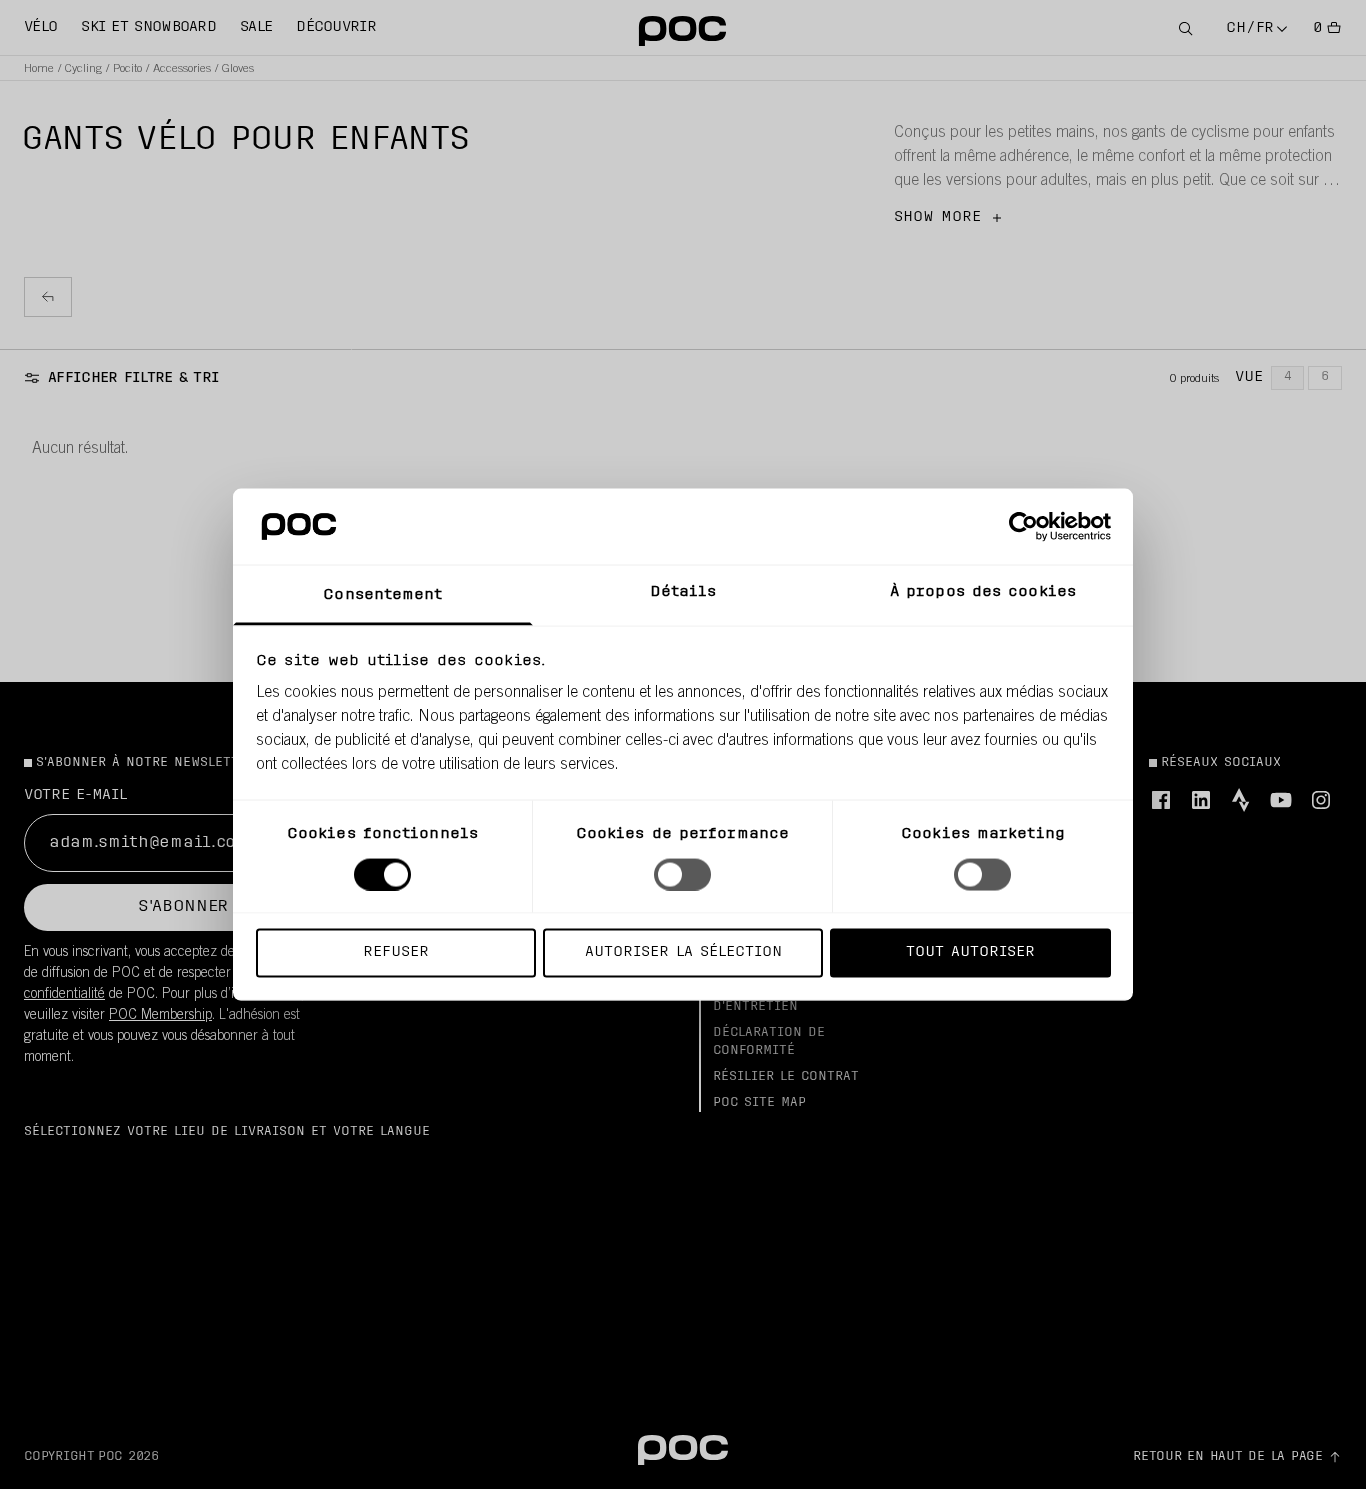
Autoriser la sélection (683, 952)
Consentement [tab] (382, 595)
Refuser (396, 952)
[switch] (682, 874)
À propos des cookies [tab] (983, 592)
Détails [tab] (683, 592)
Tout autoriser (970, 952)
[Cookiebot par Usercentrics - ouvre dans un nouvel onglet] (1023, 526)
